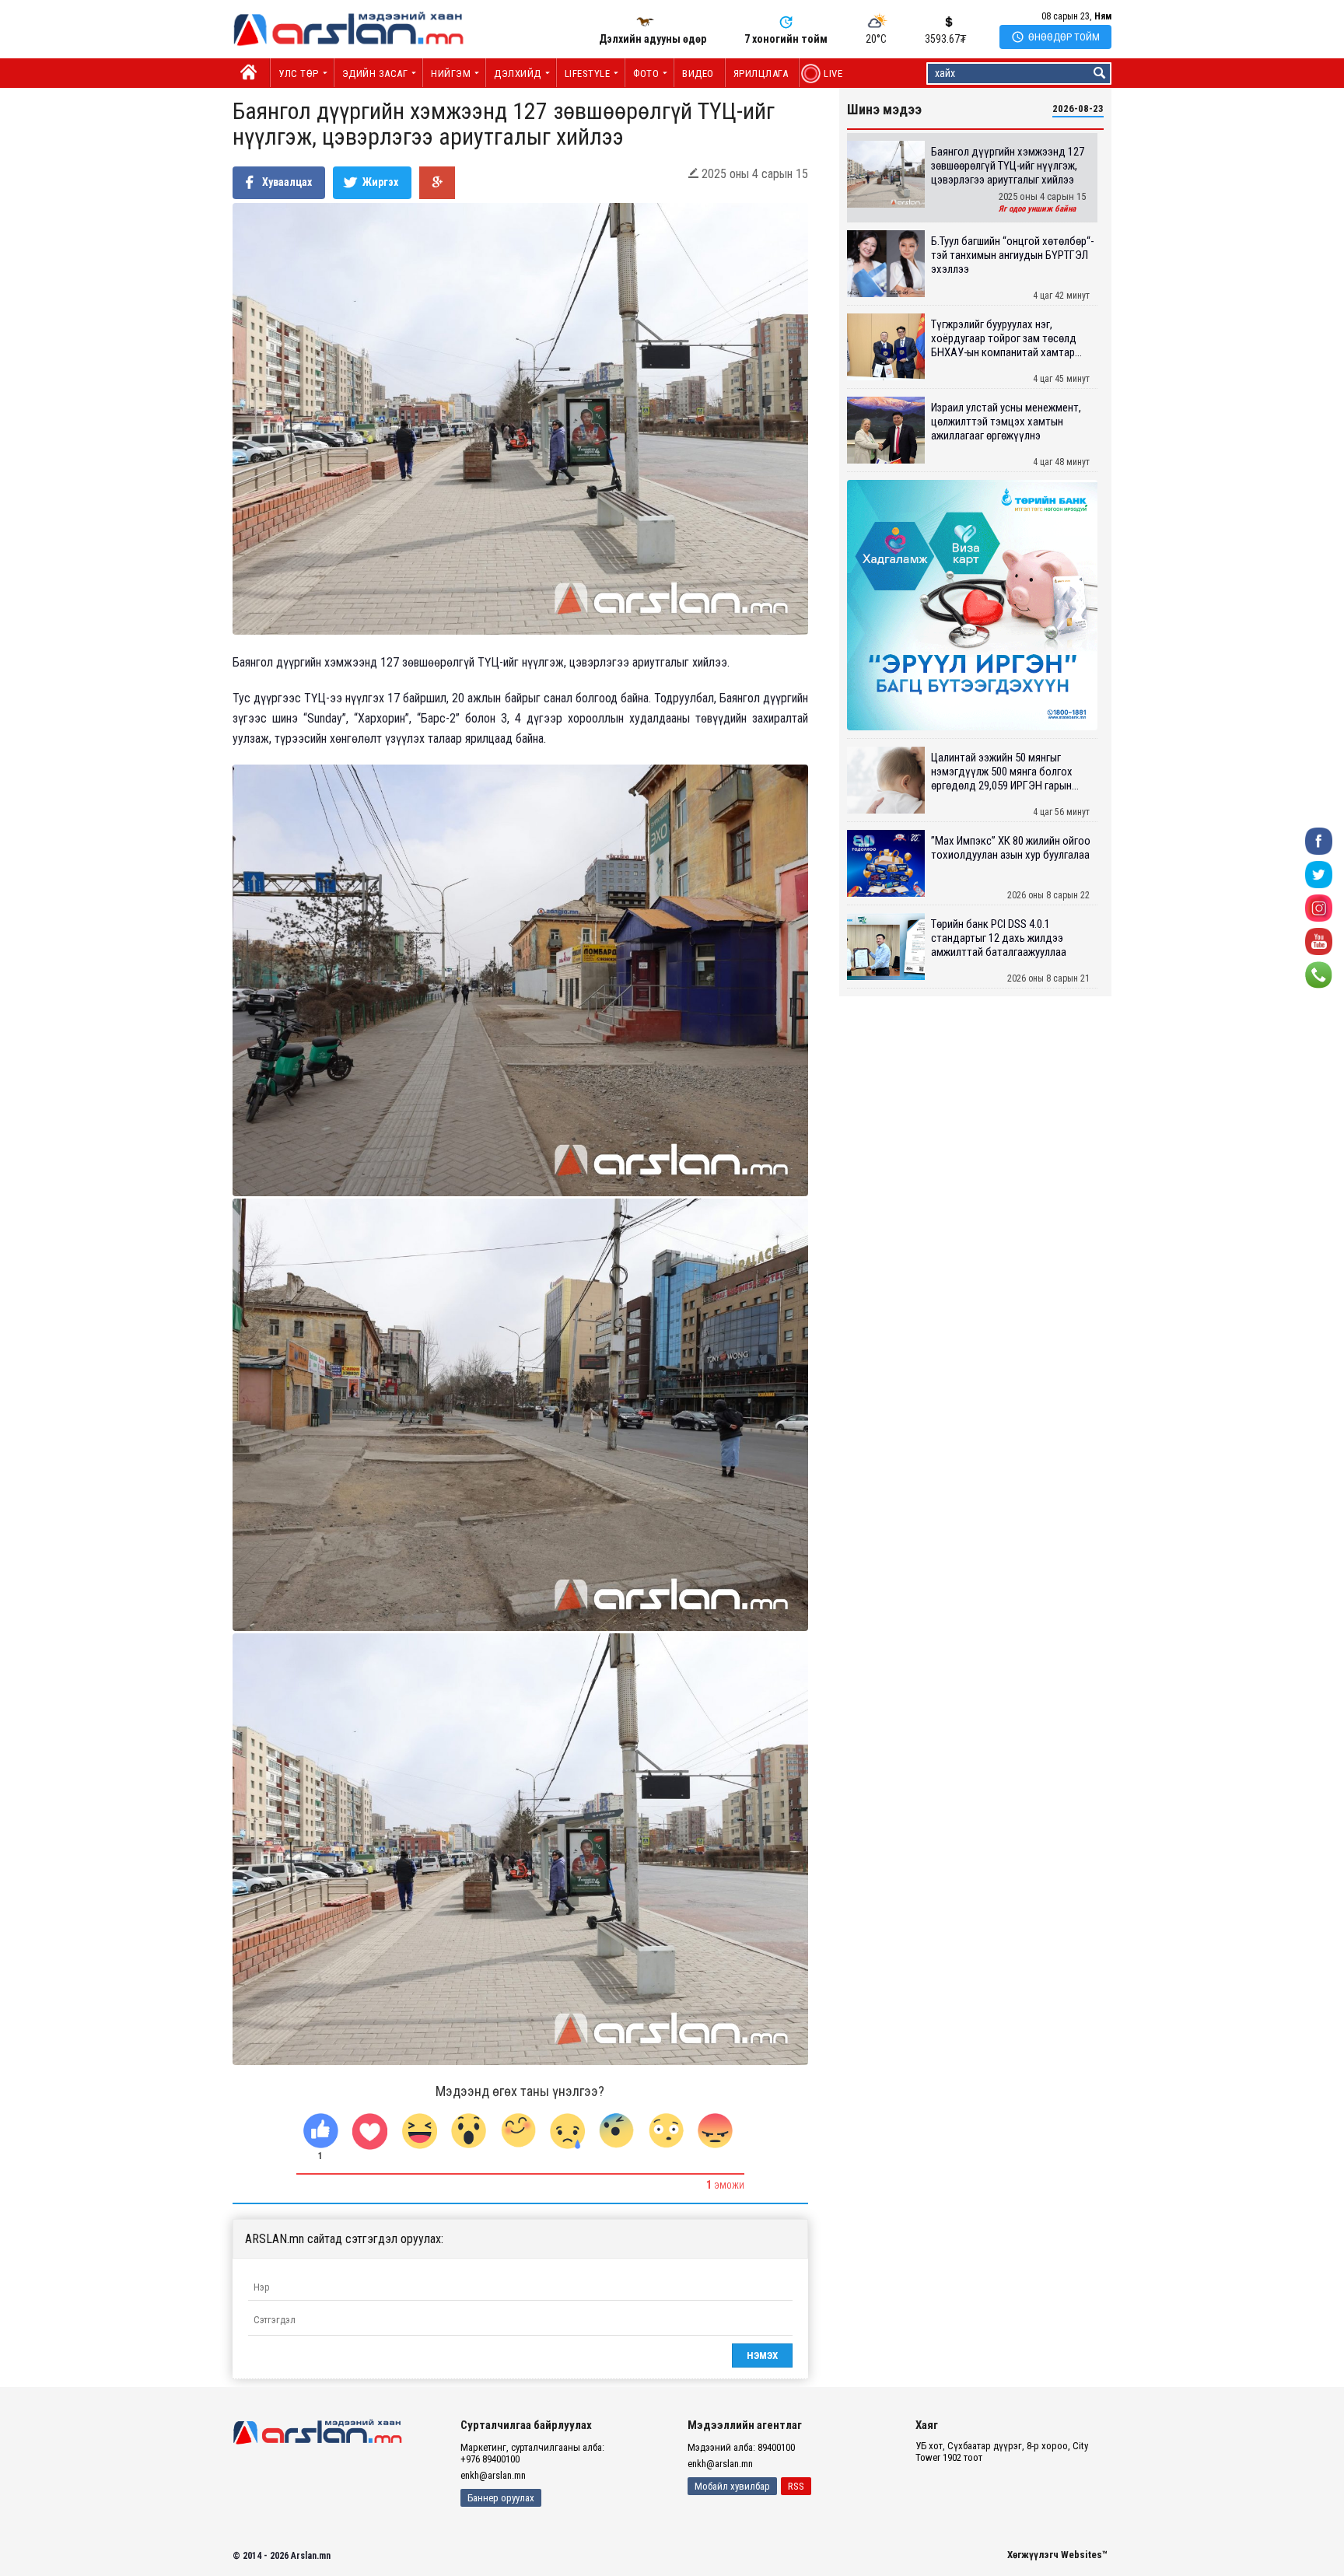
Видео (698, 73)
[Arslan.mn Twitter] (1319, 874)
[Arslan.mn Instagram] (1319, 907)
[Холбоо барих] (1319, 974)
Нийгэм (451, 73)
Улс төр (299, 73)
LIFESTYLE (588, 73)
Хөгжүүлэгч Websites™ (1057, 2555)
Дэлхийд (518, 73)
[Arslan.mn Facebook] (1319, 840)
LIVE (825, 73)
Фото (646, 73)
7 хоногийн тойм (786, 39)
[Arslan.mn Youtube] (1319, 941)
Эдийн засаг (375, 73)
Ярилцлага (761, 73)
